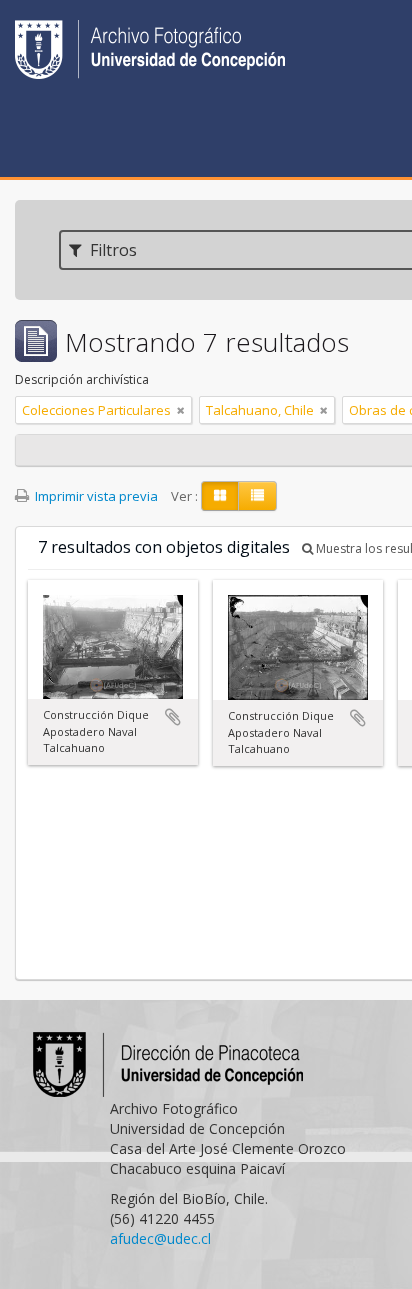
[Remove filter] (181, 410)
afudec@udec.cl (160, 1238)
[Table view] (257, 496)
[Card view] (220, 496)
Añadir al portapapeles (173, 717)
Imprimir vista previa (95, 496)
